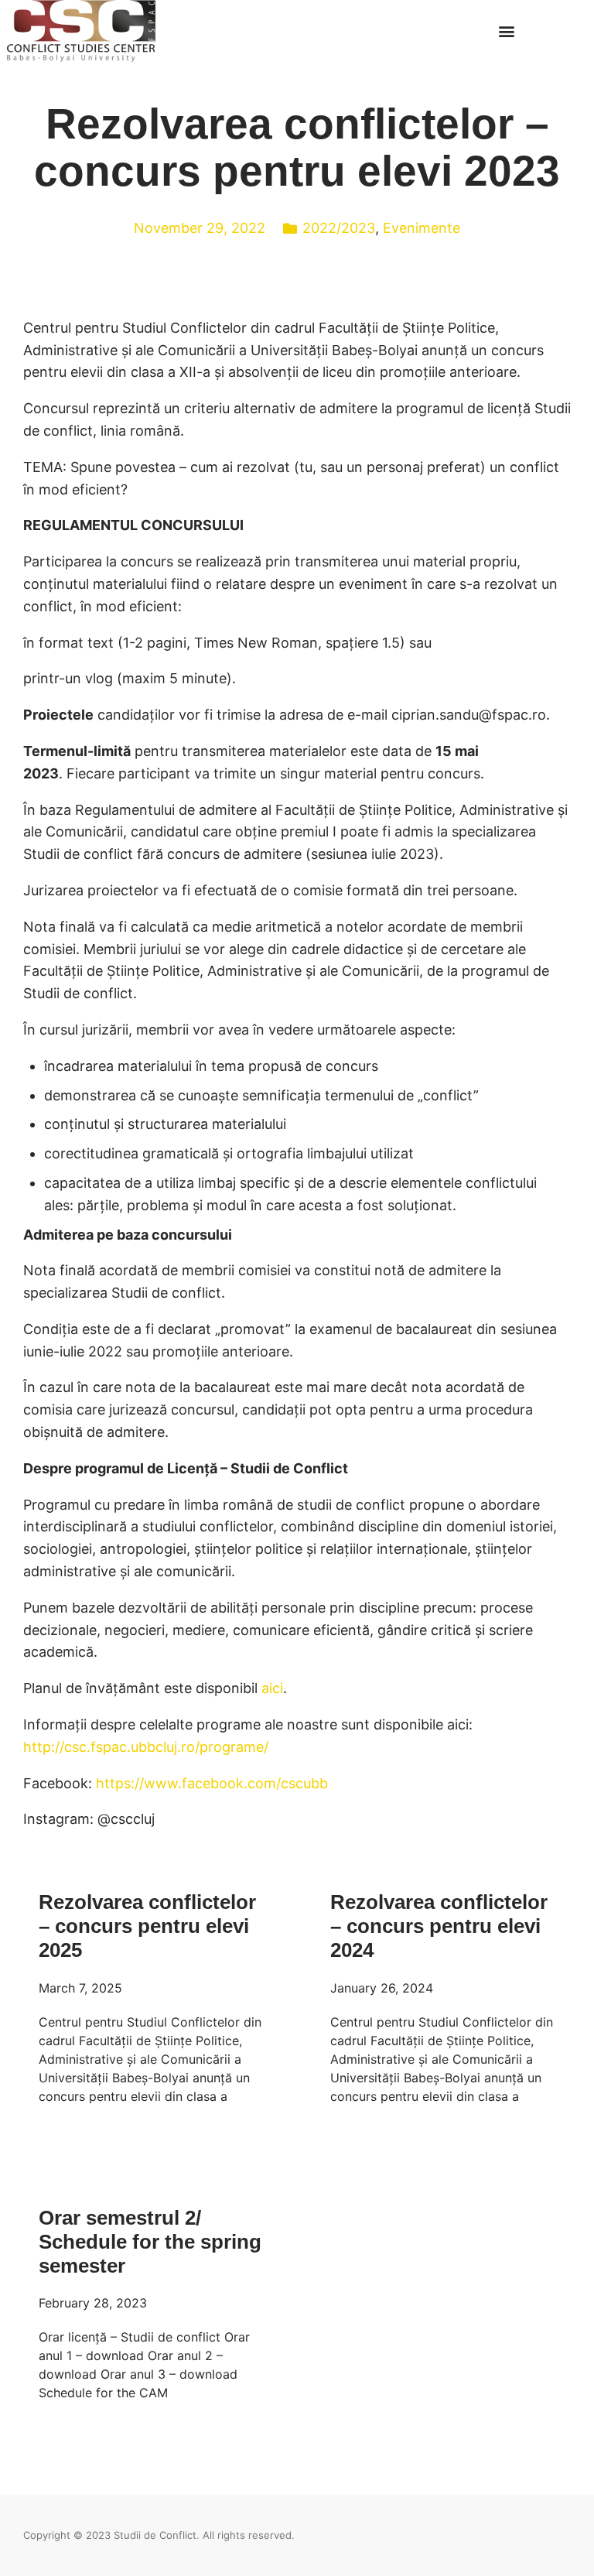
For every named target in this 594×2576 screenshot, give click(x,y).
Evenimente (422, 228)
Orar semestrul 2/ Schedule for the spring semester (150, 2242)
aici (272, 1688)
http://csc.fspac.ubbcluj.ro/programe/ (146, 1747)
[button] (506, 31)
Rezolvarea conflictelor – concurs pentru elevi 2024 (439, 1926)
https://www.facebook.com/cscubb (212, 1783)
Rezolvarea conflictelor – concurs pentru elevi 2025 (147, 1926)
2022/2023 (339, 228)
